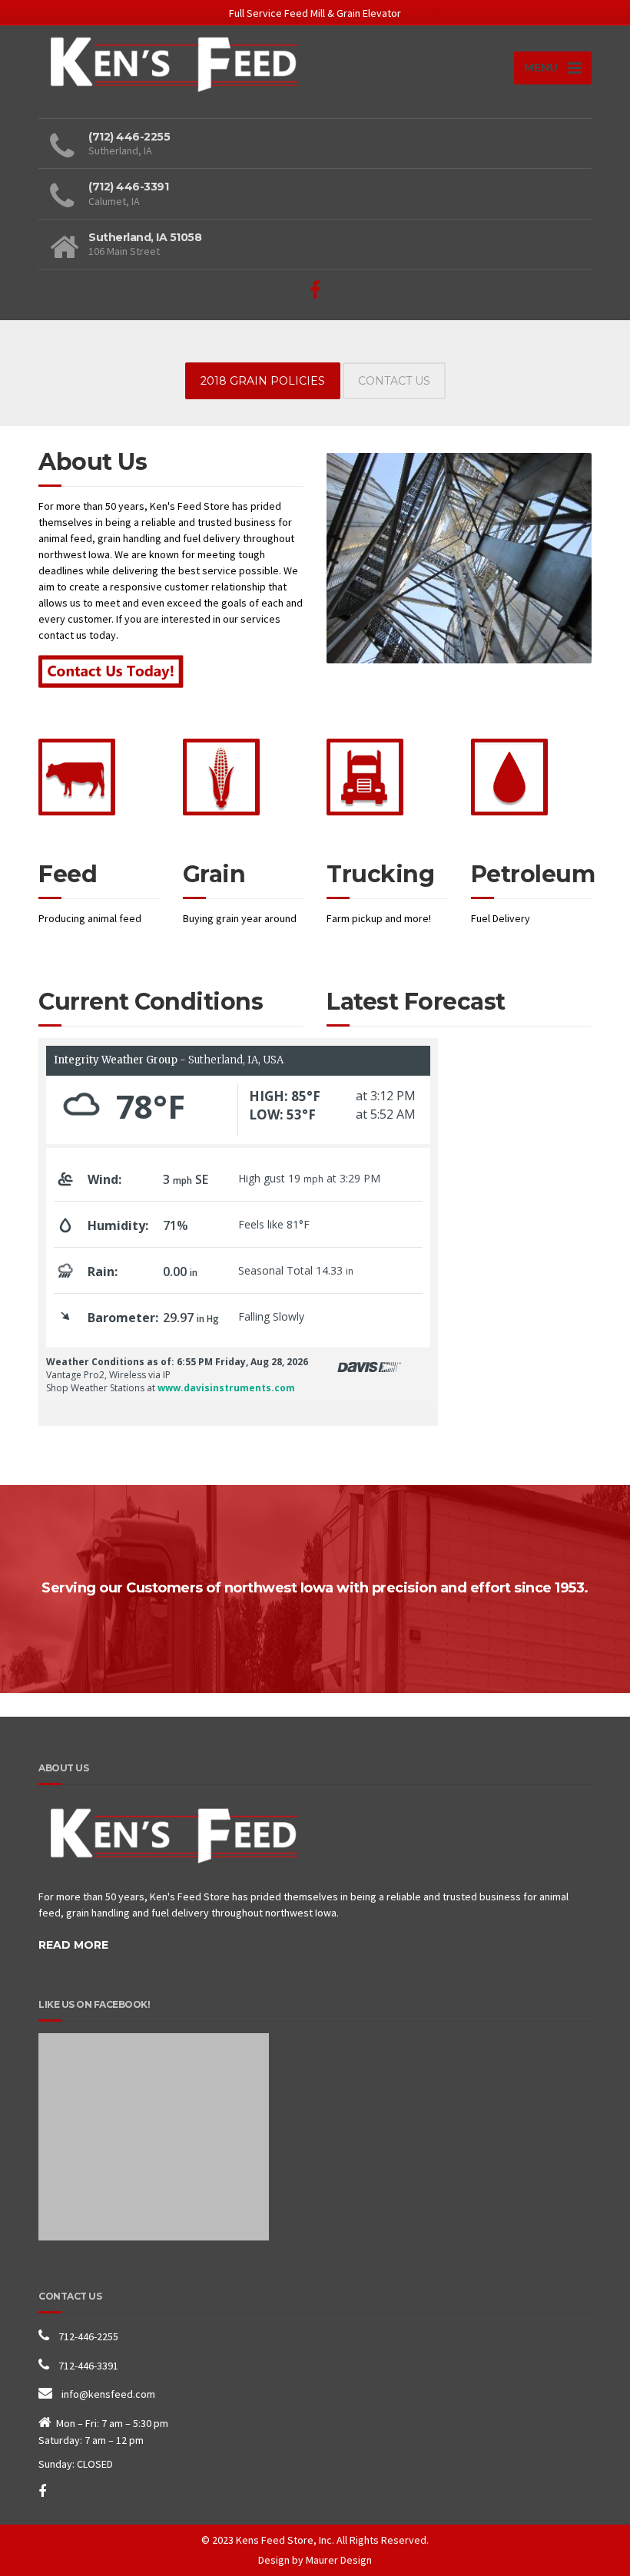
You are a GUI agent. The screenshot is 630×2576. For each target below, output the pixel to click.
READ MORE (73, 1945)
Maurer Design (339, 2560)
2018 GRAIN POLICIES (263, 381)
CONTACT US (394, 381)
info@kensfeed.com (108, 2394)
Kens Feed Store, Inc (284, 2540)
